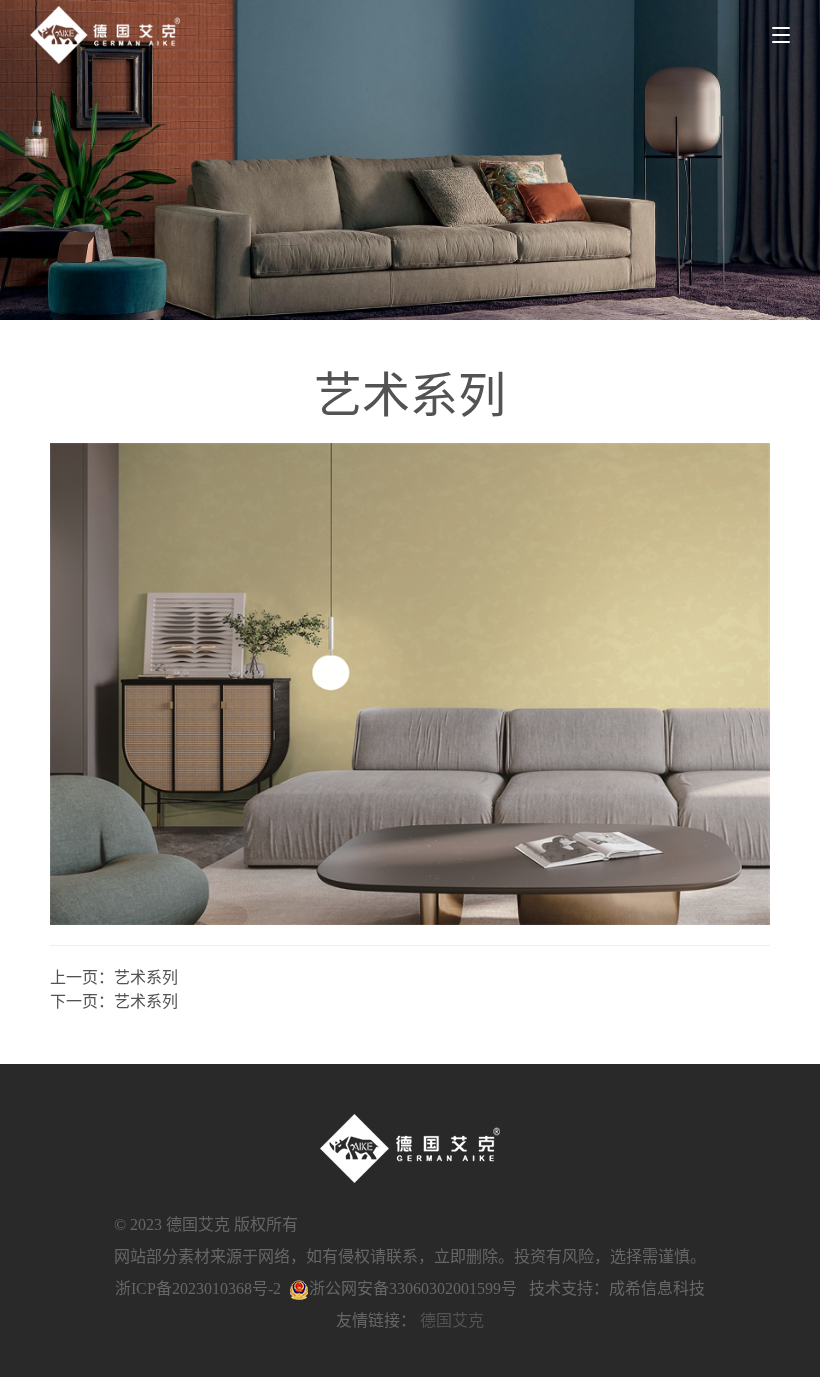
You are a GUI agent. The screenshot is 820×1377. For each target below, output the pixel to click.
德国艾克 (452, 1320)
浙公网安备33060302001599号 (413, 1288)
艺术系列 (146, 977)
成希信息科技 (657, 1288)
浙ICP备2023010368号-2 (198, 1288)
